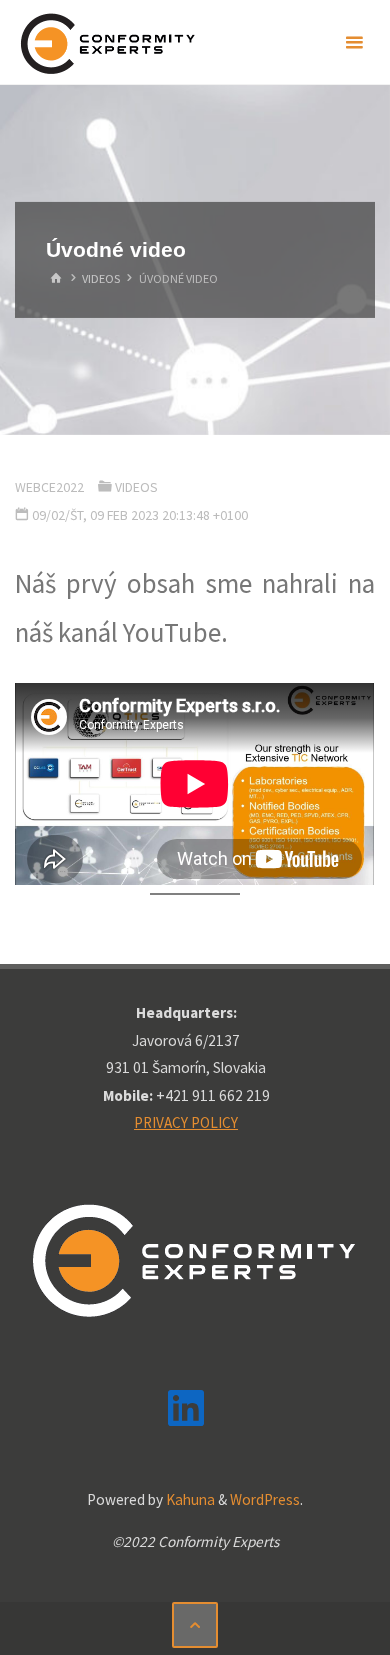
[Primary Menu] (354, 42)
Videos (101, 278)
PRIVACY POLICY (186, 1122)
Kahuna (189, 1499)
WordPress (265, 1499)
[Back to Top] (195, 1625)
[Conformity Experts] (107, 42)
